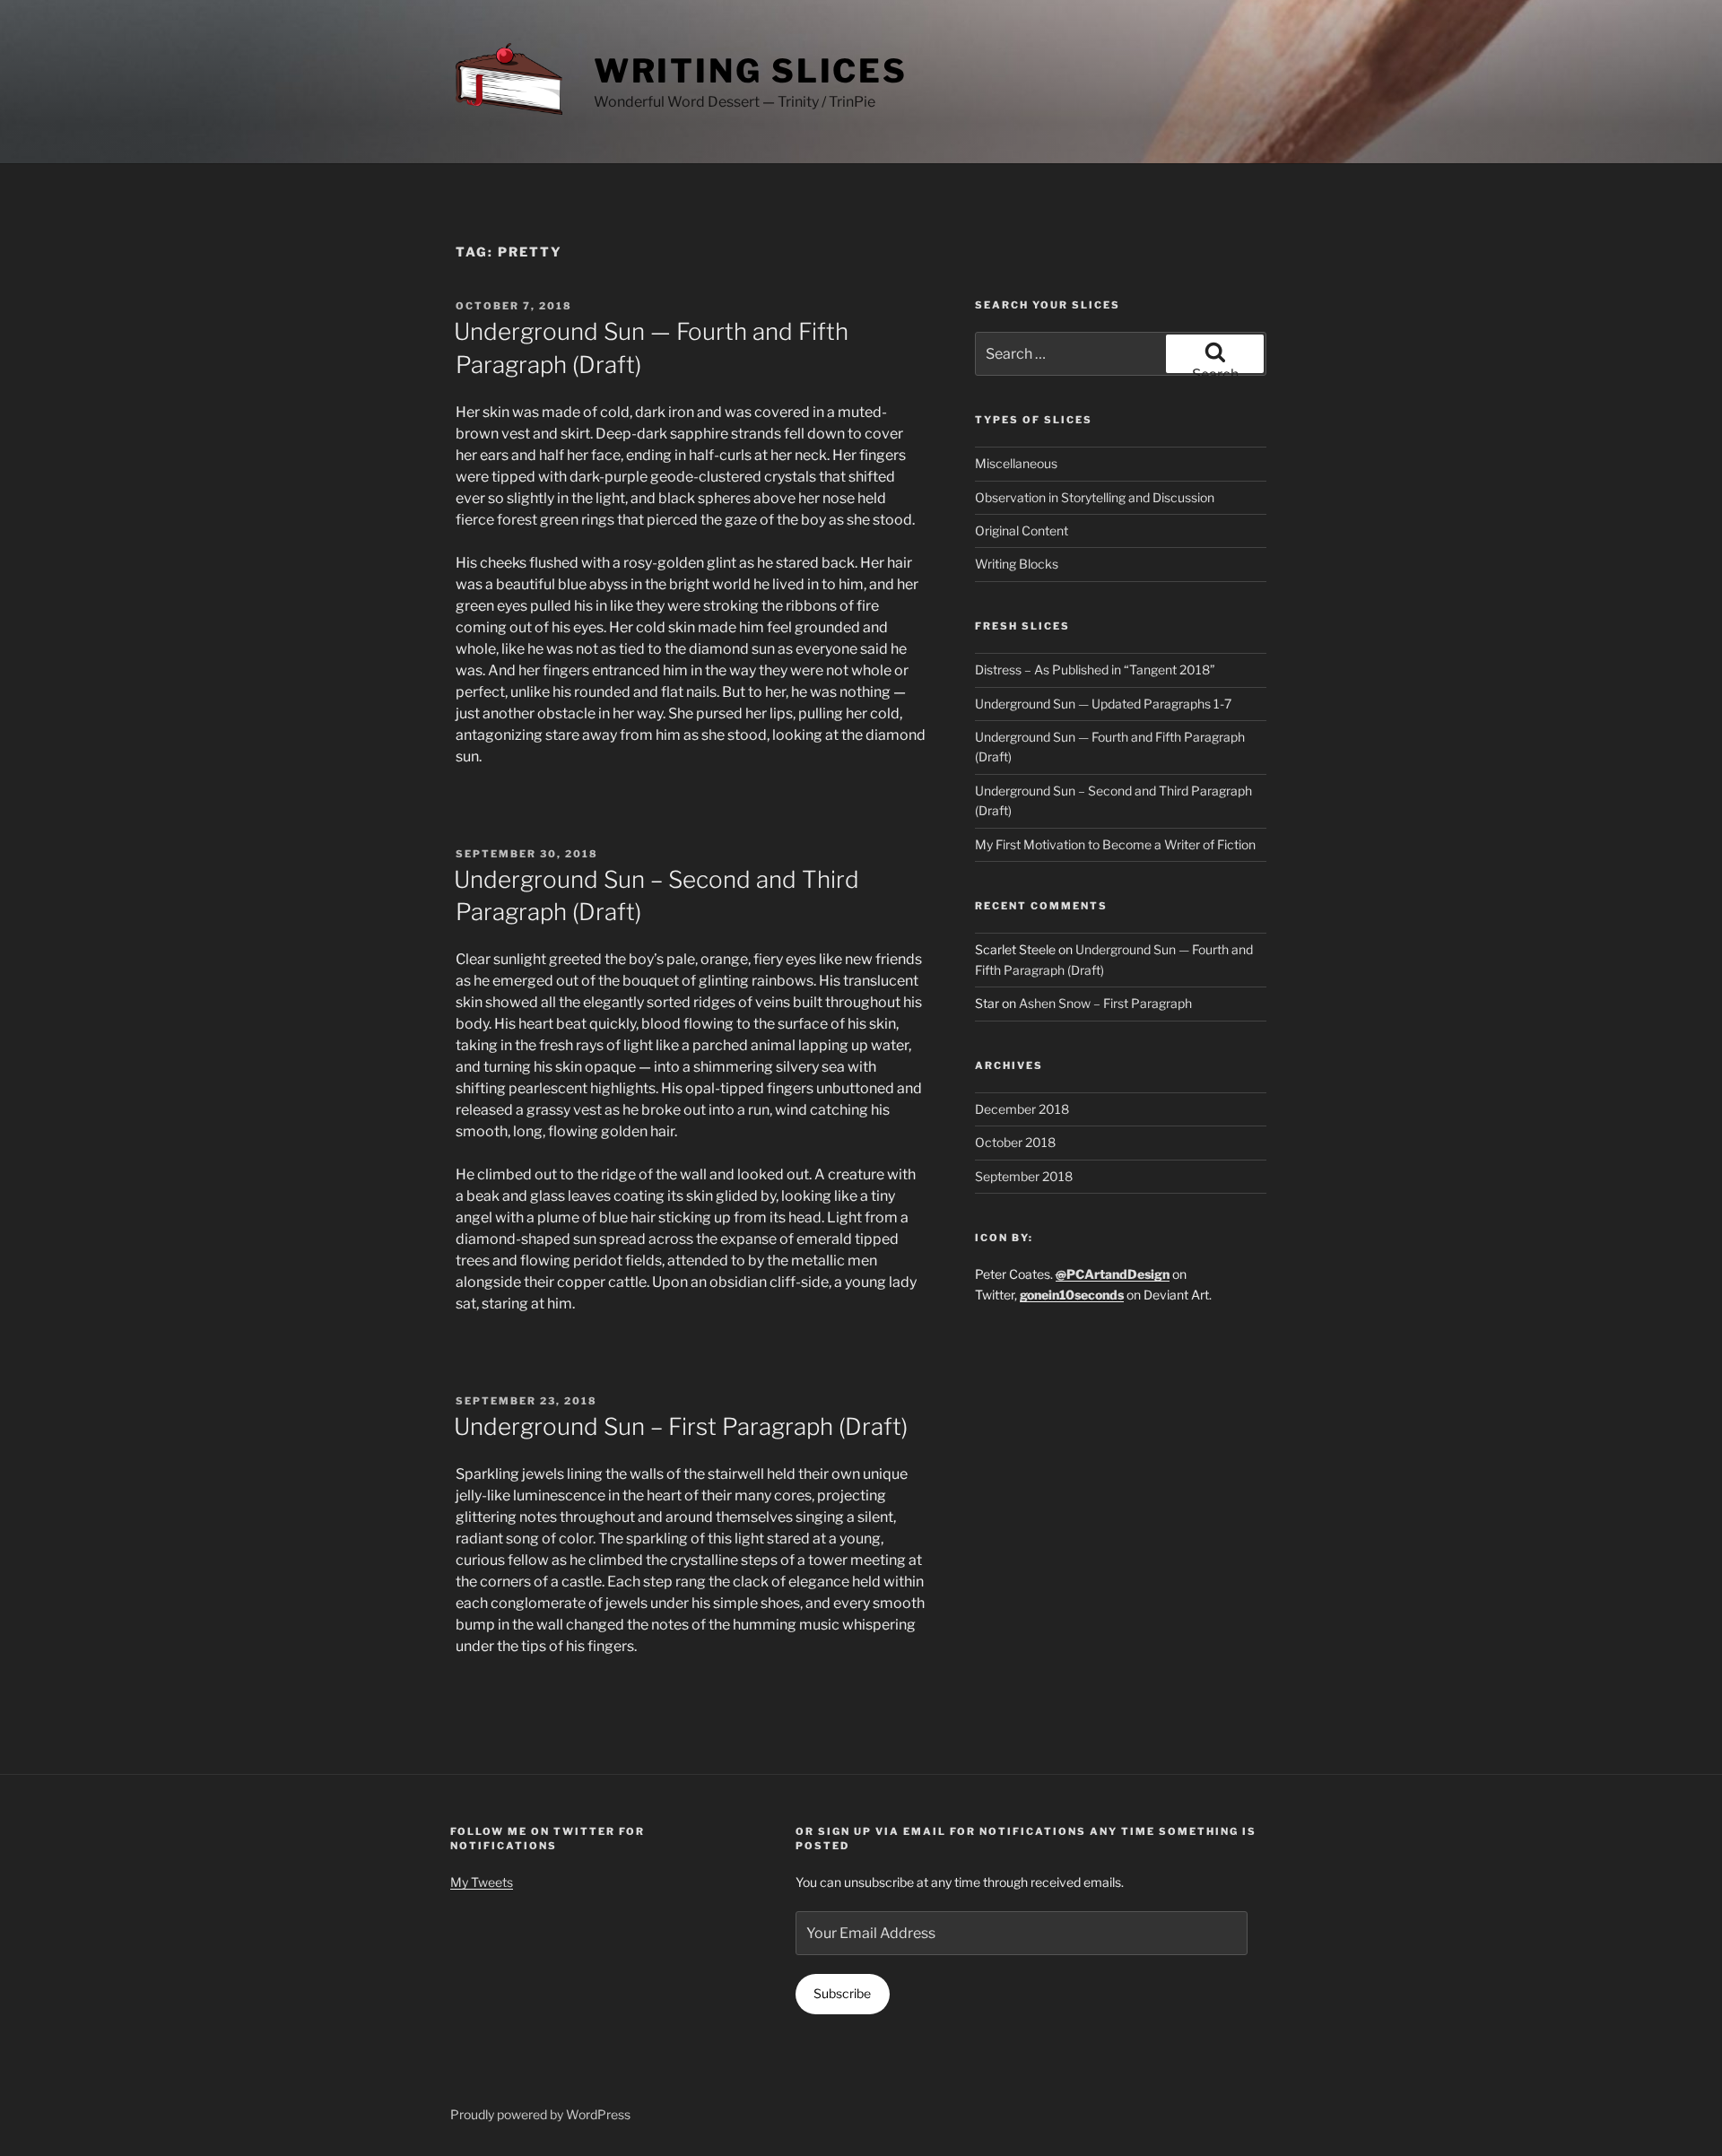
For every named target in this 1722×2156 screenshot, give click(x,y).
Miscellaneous (1016, 463)
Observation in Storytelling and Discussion (1095, 497)
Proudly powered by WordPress (540, 2114)
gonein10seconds (1072, 1295)
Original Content (1022, 530)
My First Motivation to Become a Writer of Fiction (1115, 844)
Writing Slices (751, 71)
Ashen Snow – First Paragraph (1105, 1003)
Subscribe (842, 1993)
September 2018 (1024, 1176)
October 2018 (1015, 1142)
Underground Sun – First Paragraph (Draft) (681, 1426)
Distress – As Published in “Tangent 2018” (1095, 669)
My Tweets (482, 1882)
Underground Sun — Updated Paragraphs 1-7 (1103, 704)
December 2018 (1022, 1109)
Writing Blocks (1017, 564)
